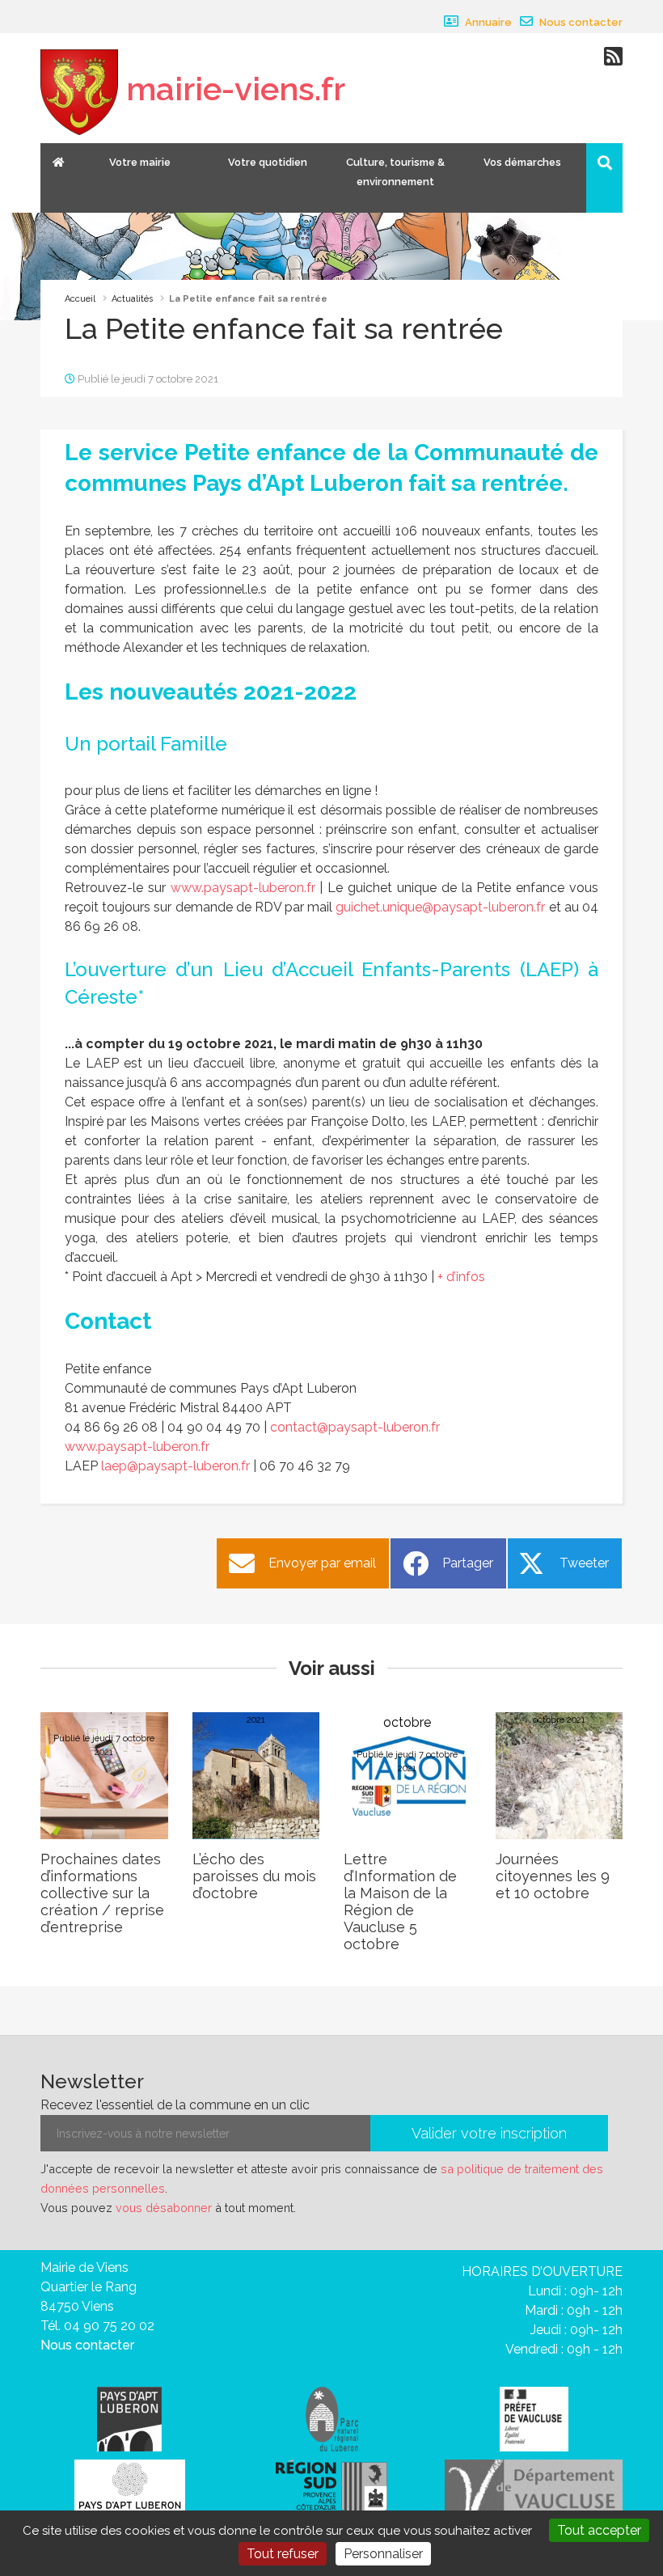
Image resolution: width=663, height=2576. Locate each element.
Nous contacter (580, 22)
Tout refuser (283, 2554)
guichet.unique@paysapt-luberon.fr (440, 907)
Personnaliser (383, 2554)
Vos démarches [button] (522, 162)
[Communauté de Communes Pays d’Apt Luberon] (129, 2418)
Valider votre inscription (489, 2133)
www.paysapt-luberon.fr (243, 888)
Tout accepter (599, 2530)
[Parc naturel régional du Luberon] (332, 2418)
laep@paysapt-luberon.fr (175, 1466)
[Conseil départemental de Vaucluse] (534, 2488)
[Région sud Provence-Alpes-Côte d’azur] (331, 2488)
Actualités (132, 299)
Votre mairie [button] (140, 162)
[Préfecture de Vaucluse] (534, 2418)
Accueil (80, 299)
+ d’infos (461, 1277)
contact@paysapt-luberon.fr (355, 1427)
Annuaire (487, 22)
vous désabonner (164, 2208)
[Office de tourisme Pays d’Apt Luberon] (130, 2491)
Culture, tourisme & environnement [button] (395, 172)
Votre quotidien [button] (268, 162)
